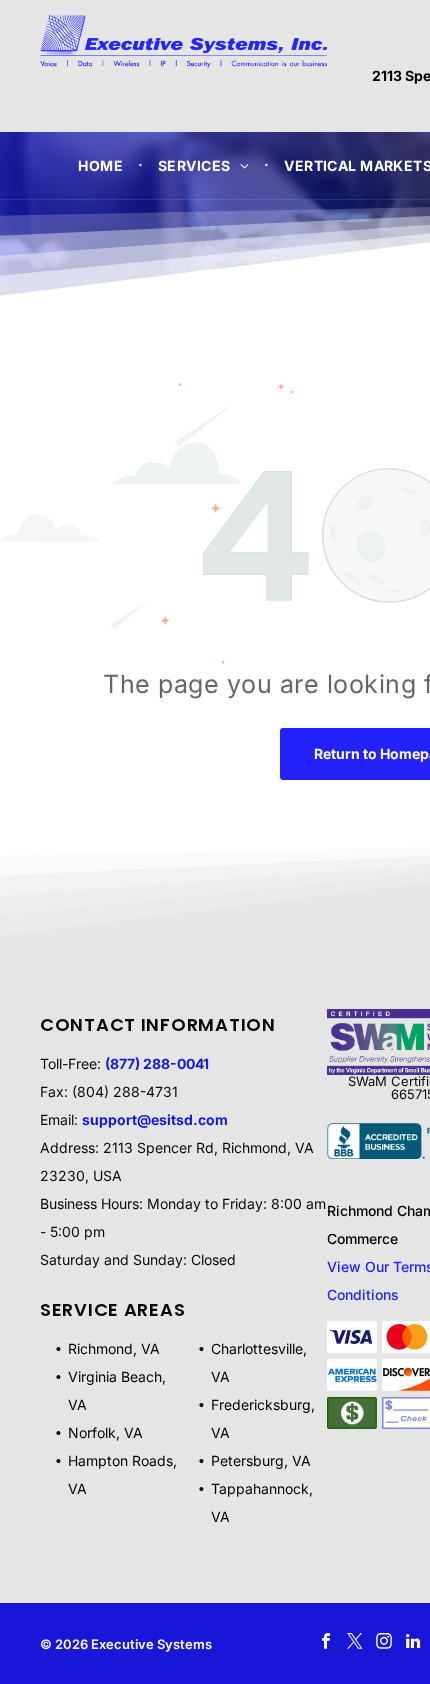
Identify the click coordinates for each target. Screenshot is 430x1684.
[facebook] (325, 1644)
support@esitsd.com (155, 1119)
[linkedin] (412, 1644)
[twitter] (354, 1644)
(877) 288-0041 (157, 1063)
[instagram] (383, 1644)
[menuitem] (103, 165)
